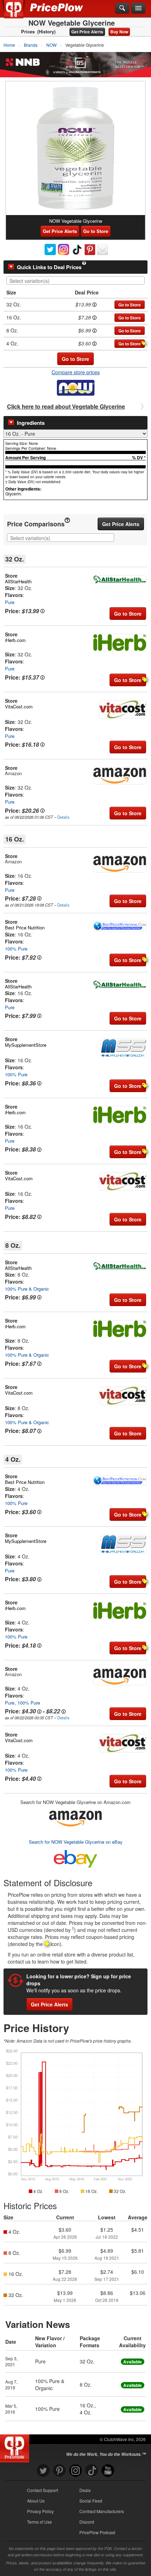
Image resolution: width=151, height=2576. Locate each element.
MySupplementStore (26, 1045)
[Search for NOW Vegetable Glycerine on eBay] (75, 1858)
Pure (10, 602)
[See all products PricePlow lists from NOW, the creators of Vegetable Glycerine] (76, 387)
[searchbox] (77, 281)
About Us (36, 2501)
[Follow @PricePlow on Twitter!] (43, 2471)
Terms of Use (40, 2522)
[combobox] (75, 280)
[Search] (122, 8)
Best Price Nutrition (25, 927)
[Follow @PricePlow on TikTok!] (92, 2471)
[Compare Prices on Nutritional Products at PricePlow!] (16, 2447)
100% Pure (16, 949)
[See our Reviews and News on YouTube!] (108, 2471)
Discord (87, 2522)
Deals (85, 2490)
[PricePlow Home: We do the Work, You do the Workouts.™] (19, 13)
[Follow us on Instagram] (75, 2471)
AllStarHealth (18, 581)
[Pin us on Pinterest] (59, 2471)
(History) (46, 32)
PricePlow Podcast (97, 2532)
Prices (28, 32)
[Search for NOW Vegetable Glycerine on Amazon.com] (75, 1817)
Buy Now (119, 32)
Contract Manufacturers (102, 2511)
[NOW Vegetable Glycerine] (75, 148)
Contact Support (42, 2490)
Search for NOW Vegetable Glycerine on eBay (76, 1842)
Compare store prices (76, 372)
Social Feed (91, 2501)
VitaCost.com (19, 706)
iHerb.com (15, 640)
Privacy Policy (40, 2511)
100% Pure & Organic (27, 1289)
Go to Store (96, 231)
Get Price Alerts (87, 32)
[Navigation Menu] (138, 8)
